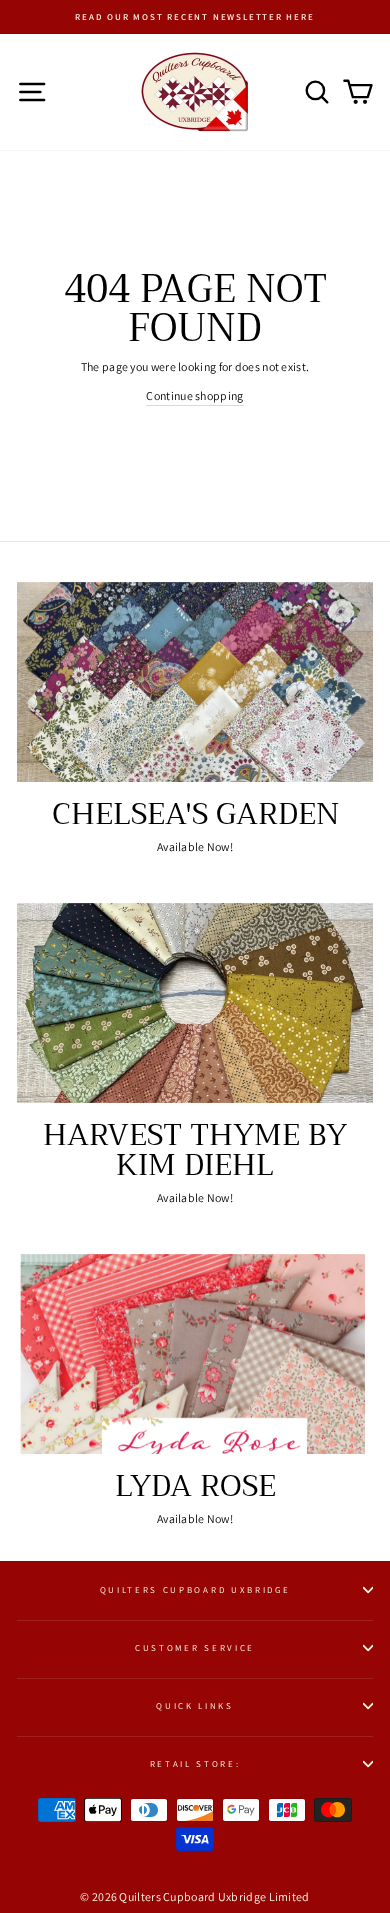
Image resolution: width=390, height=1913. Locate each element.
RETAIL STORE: (195, 1764)
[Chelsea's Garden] (195, 682)
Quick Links (194, 1706)
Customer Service (195, 1648)
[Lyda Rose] (195, 1354)
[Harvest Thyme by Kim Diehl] (195, 1003)
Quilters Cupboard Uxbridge (195, 1590)
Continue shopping (194, 395)
